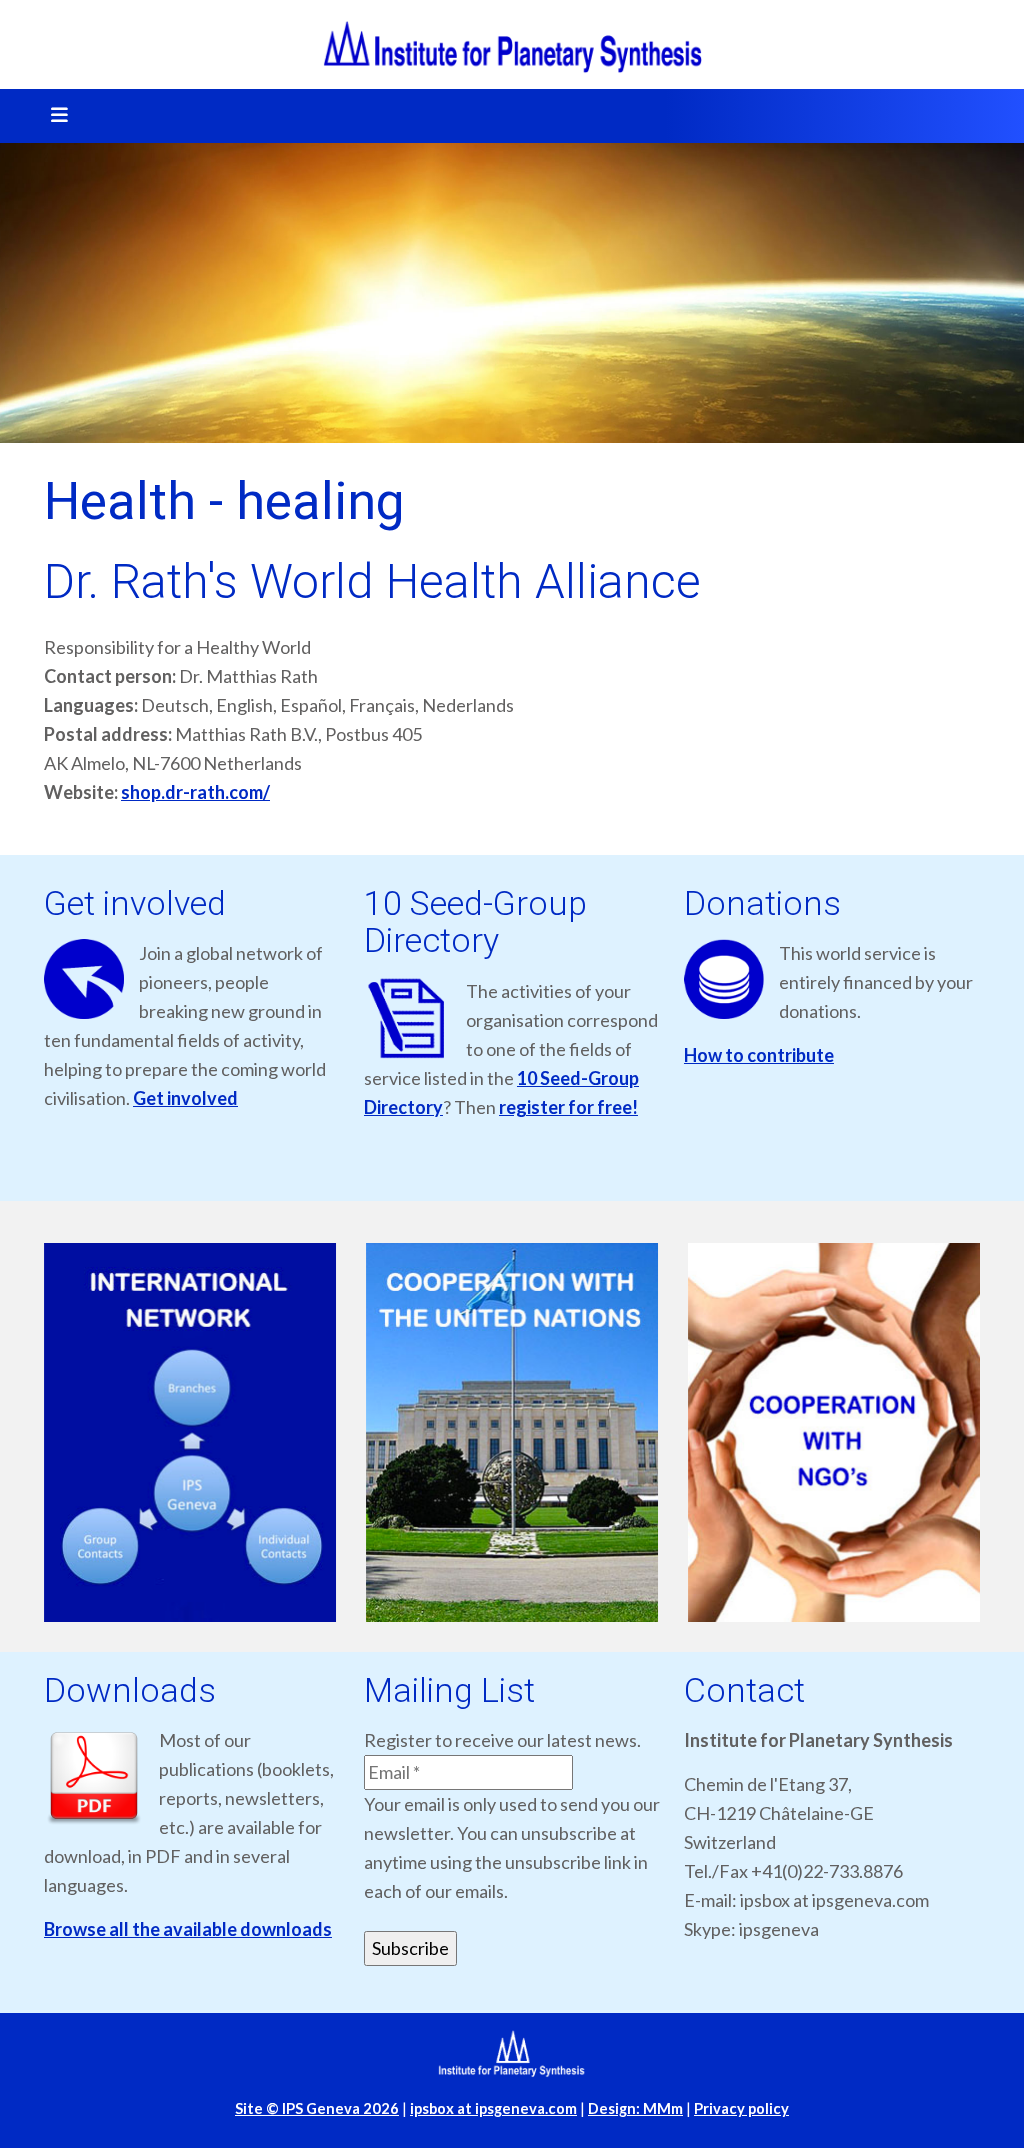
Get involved (185, 1098)
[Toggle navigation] (53, 116)
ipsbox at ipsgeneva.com (493, 2108)
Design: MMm (635, 2108)
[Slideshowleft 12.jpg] (597, 1432)
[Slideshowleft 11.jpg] (275, 1432)
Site (317, 2108)
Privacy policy (741, 2108)
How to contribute (759, 1055)
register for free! (568, 1107)
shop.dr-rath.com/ (195, 792)
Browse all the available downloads (188, 1929)
